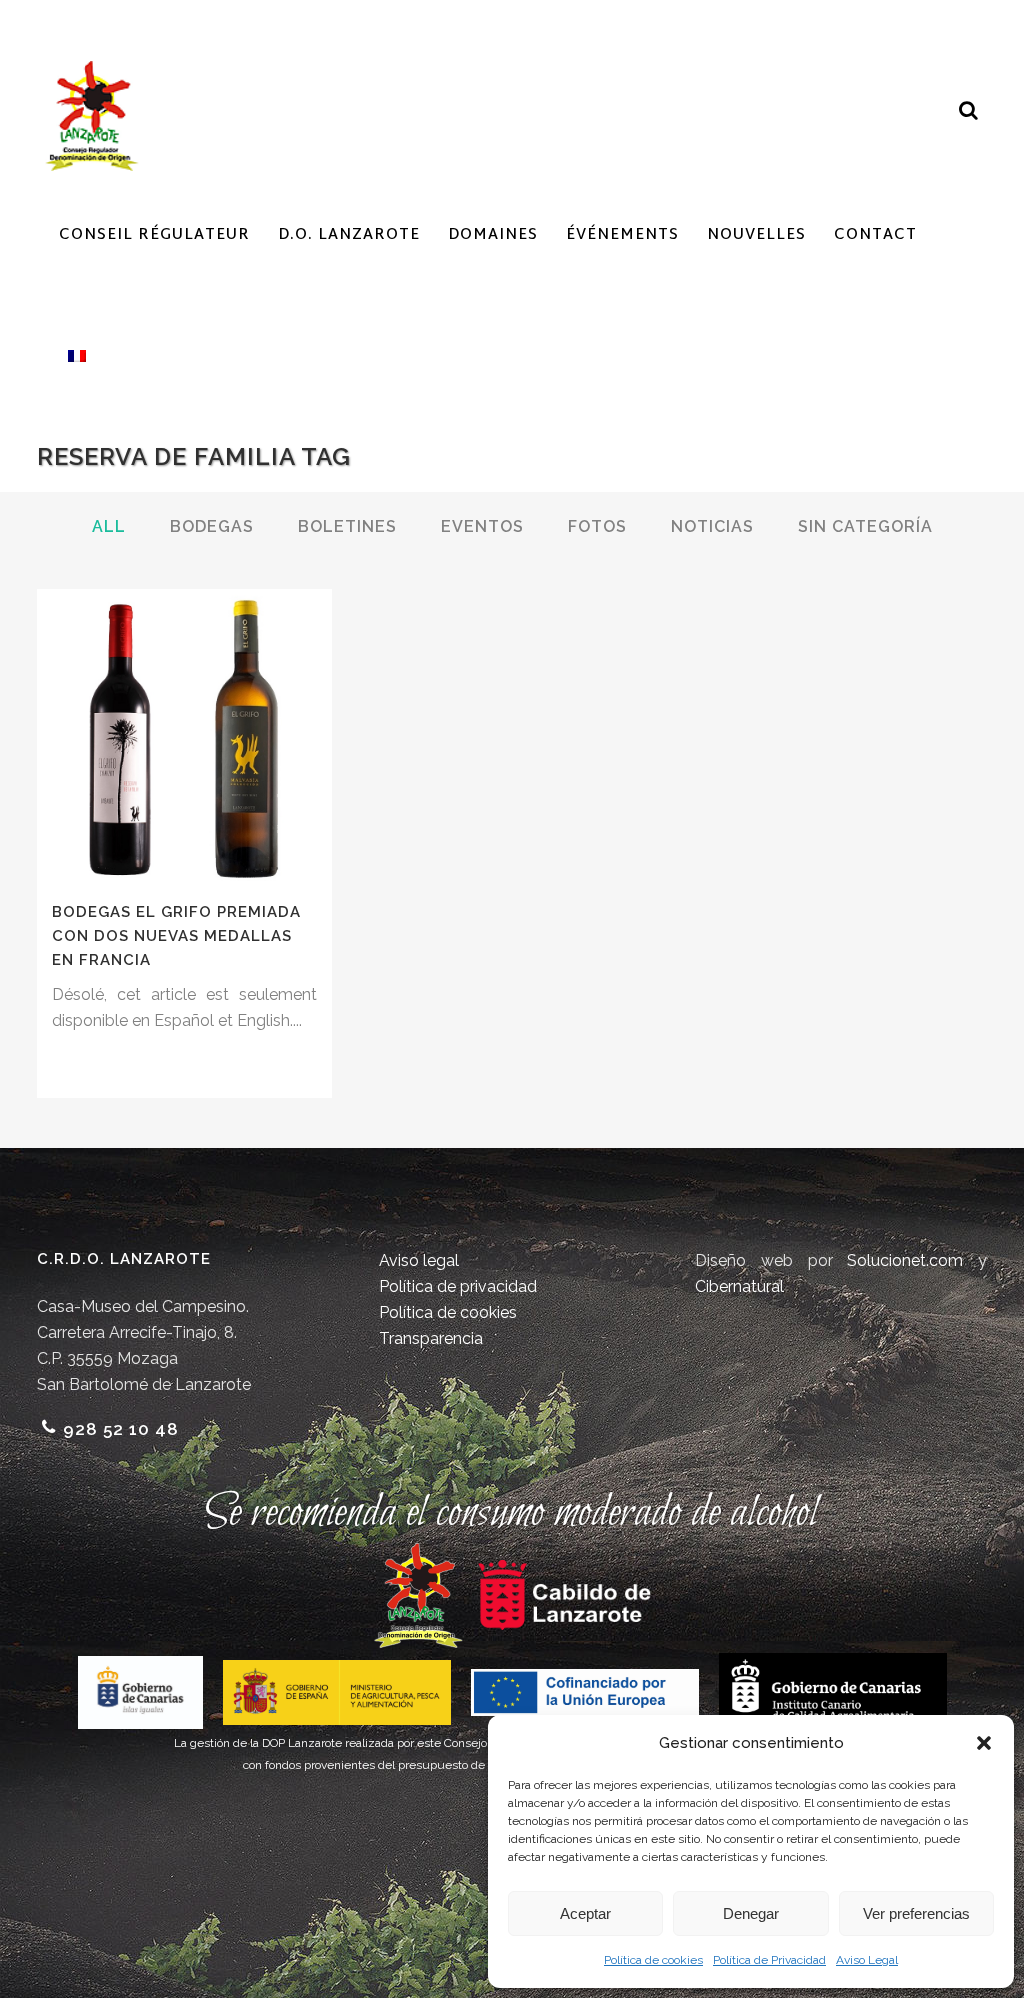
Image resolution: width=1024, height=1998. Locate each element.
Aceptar (585, 1913)
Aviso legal (419, 1260)
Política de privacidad (458, 1286)
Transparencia (431, 1338)
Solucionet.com (905, 1260)
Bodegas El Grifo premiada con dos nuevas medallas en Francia (176, 935)
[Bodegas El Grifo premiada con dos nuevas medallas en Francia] (184, 736)
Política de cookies (653, 1960)
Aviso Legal (867, 1960)
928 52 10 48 (121, 1429)
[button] (984, 1743)
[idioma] (72, 356)
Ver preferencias (916, 1913)
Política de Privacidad (769, 1960)
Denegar (751, 1913)
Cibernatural (739, 1286)
